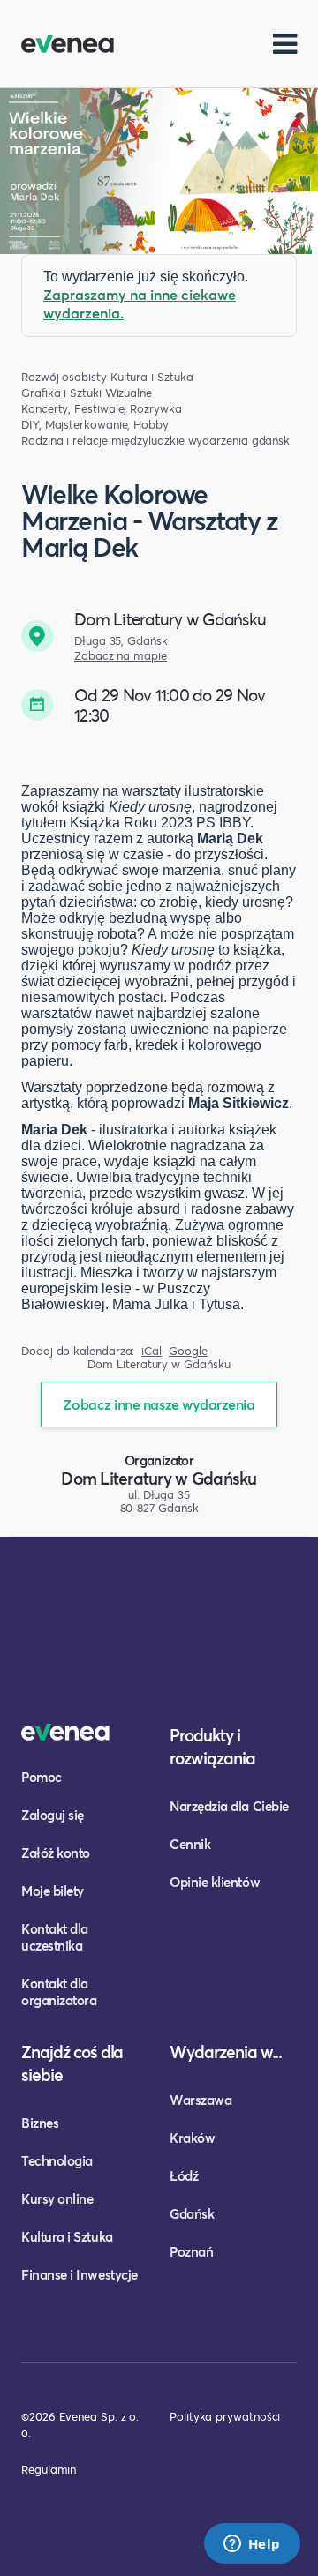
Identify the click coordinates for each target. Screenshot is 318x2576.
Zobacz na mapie (121, 656)
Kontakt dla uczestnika (55, 1937)
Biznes (40, 2123)
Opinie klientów (215, 1882)
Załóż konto (56, 1853)
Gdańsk (192, 2213)
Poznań (191, 2251)
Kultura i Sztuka (152, 377)
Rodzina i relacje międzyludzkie (103, 441)
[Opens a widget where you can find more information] (252, 2545)
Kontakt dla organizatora (59, 1992)
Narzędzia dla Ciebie (229, 1806)
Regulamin (49, 2469)
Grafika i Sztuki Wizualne (87, 393)
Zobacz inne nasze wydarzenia (159, 1404)
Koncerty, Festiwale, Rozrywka (102, 409)
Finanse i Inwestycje (79, 2274)
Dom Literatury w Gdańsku (159, 1478)
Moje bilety (53, 1891)
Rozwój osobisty (64, 377)
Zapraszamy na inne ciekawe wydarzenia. (140, 303)
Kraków (192, 2138)
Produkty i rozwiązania (212, 1746)
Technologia (57, 2160)
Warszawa (201, 2100)
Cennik (190, 1844)
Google (188, 1351)
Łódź (184, 2175)
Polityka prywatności (225, 2416)
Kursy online (57, 2198)
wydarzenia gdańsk (239, 441)
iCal (151, 1351)
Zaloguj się (53, 1815)
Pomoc (42, 1777)
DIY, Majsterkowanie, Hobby (95, 425)
